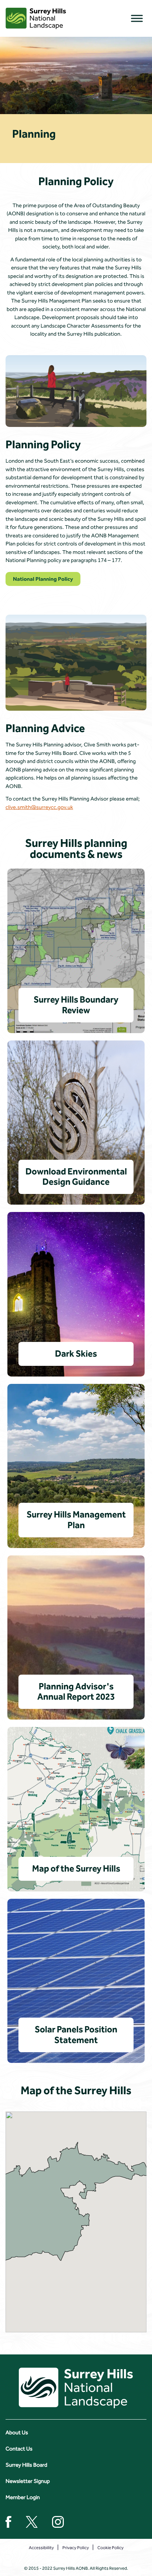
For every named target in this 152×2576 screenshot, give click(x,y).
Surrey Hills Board (26, 2465)
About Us (17, 2432)
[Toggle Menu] (137, 18)
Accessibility (41, 2548)
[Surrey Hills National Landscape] (36, 18)
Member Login (23, 2497)
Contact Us (19, 2449)
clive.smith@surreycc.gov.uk (39, 807)
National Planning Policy (43, 579)
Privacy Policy (76, 2548)
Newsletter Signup (28, 2481)
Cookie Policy (110, 2548)
